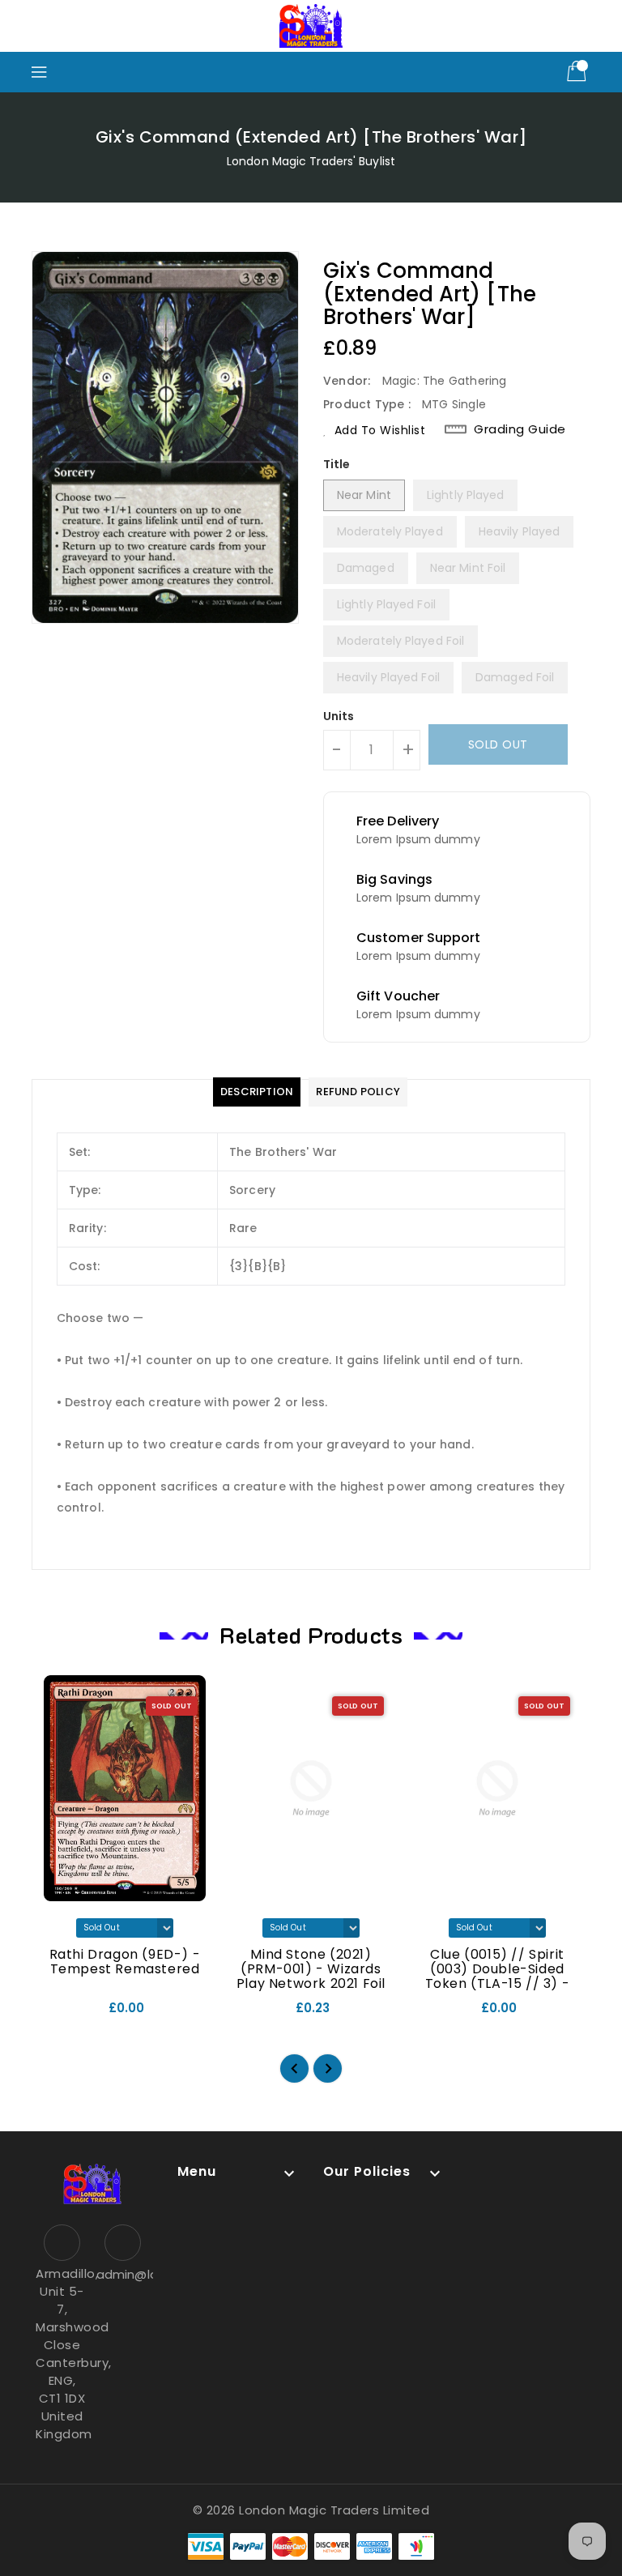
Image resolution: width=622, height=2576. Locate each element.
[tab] (257, 1092)
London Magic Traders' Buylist (311, 161)
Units (339, 716)
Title (337, 464)
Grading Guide (520, 429)
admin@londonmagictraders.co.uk (123, 2274)
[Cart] (578, 72)
